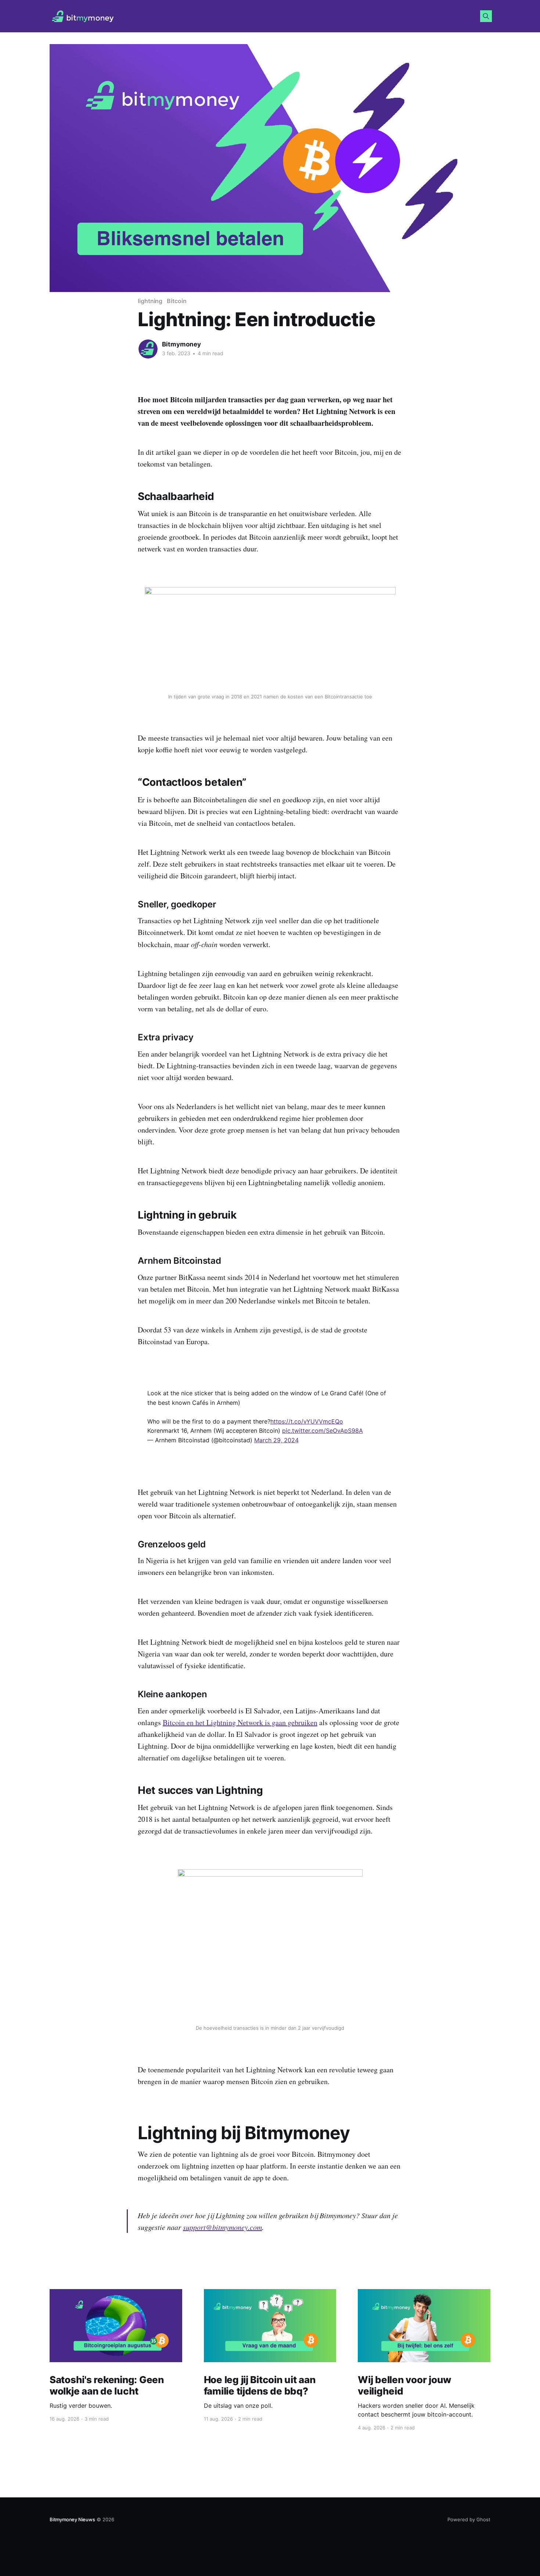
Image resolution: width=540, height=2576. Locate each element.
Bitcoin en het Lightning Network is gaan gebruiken (240, 1722)
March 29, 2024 (276, 1440)
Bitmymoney (181, 344)
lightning (150, 301)
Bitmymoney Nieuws (72, 2519)
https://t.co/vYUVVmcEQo (307, 1421)
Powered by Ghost (469, 2519)
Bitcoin (177, 301)
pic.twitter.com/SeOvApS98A (323, 1431)
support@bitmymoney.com (222, 2227)
